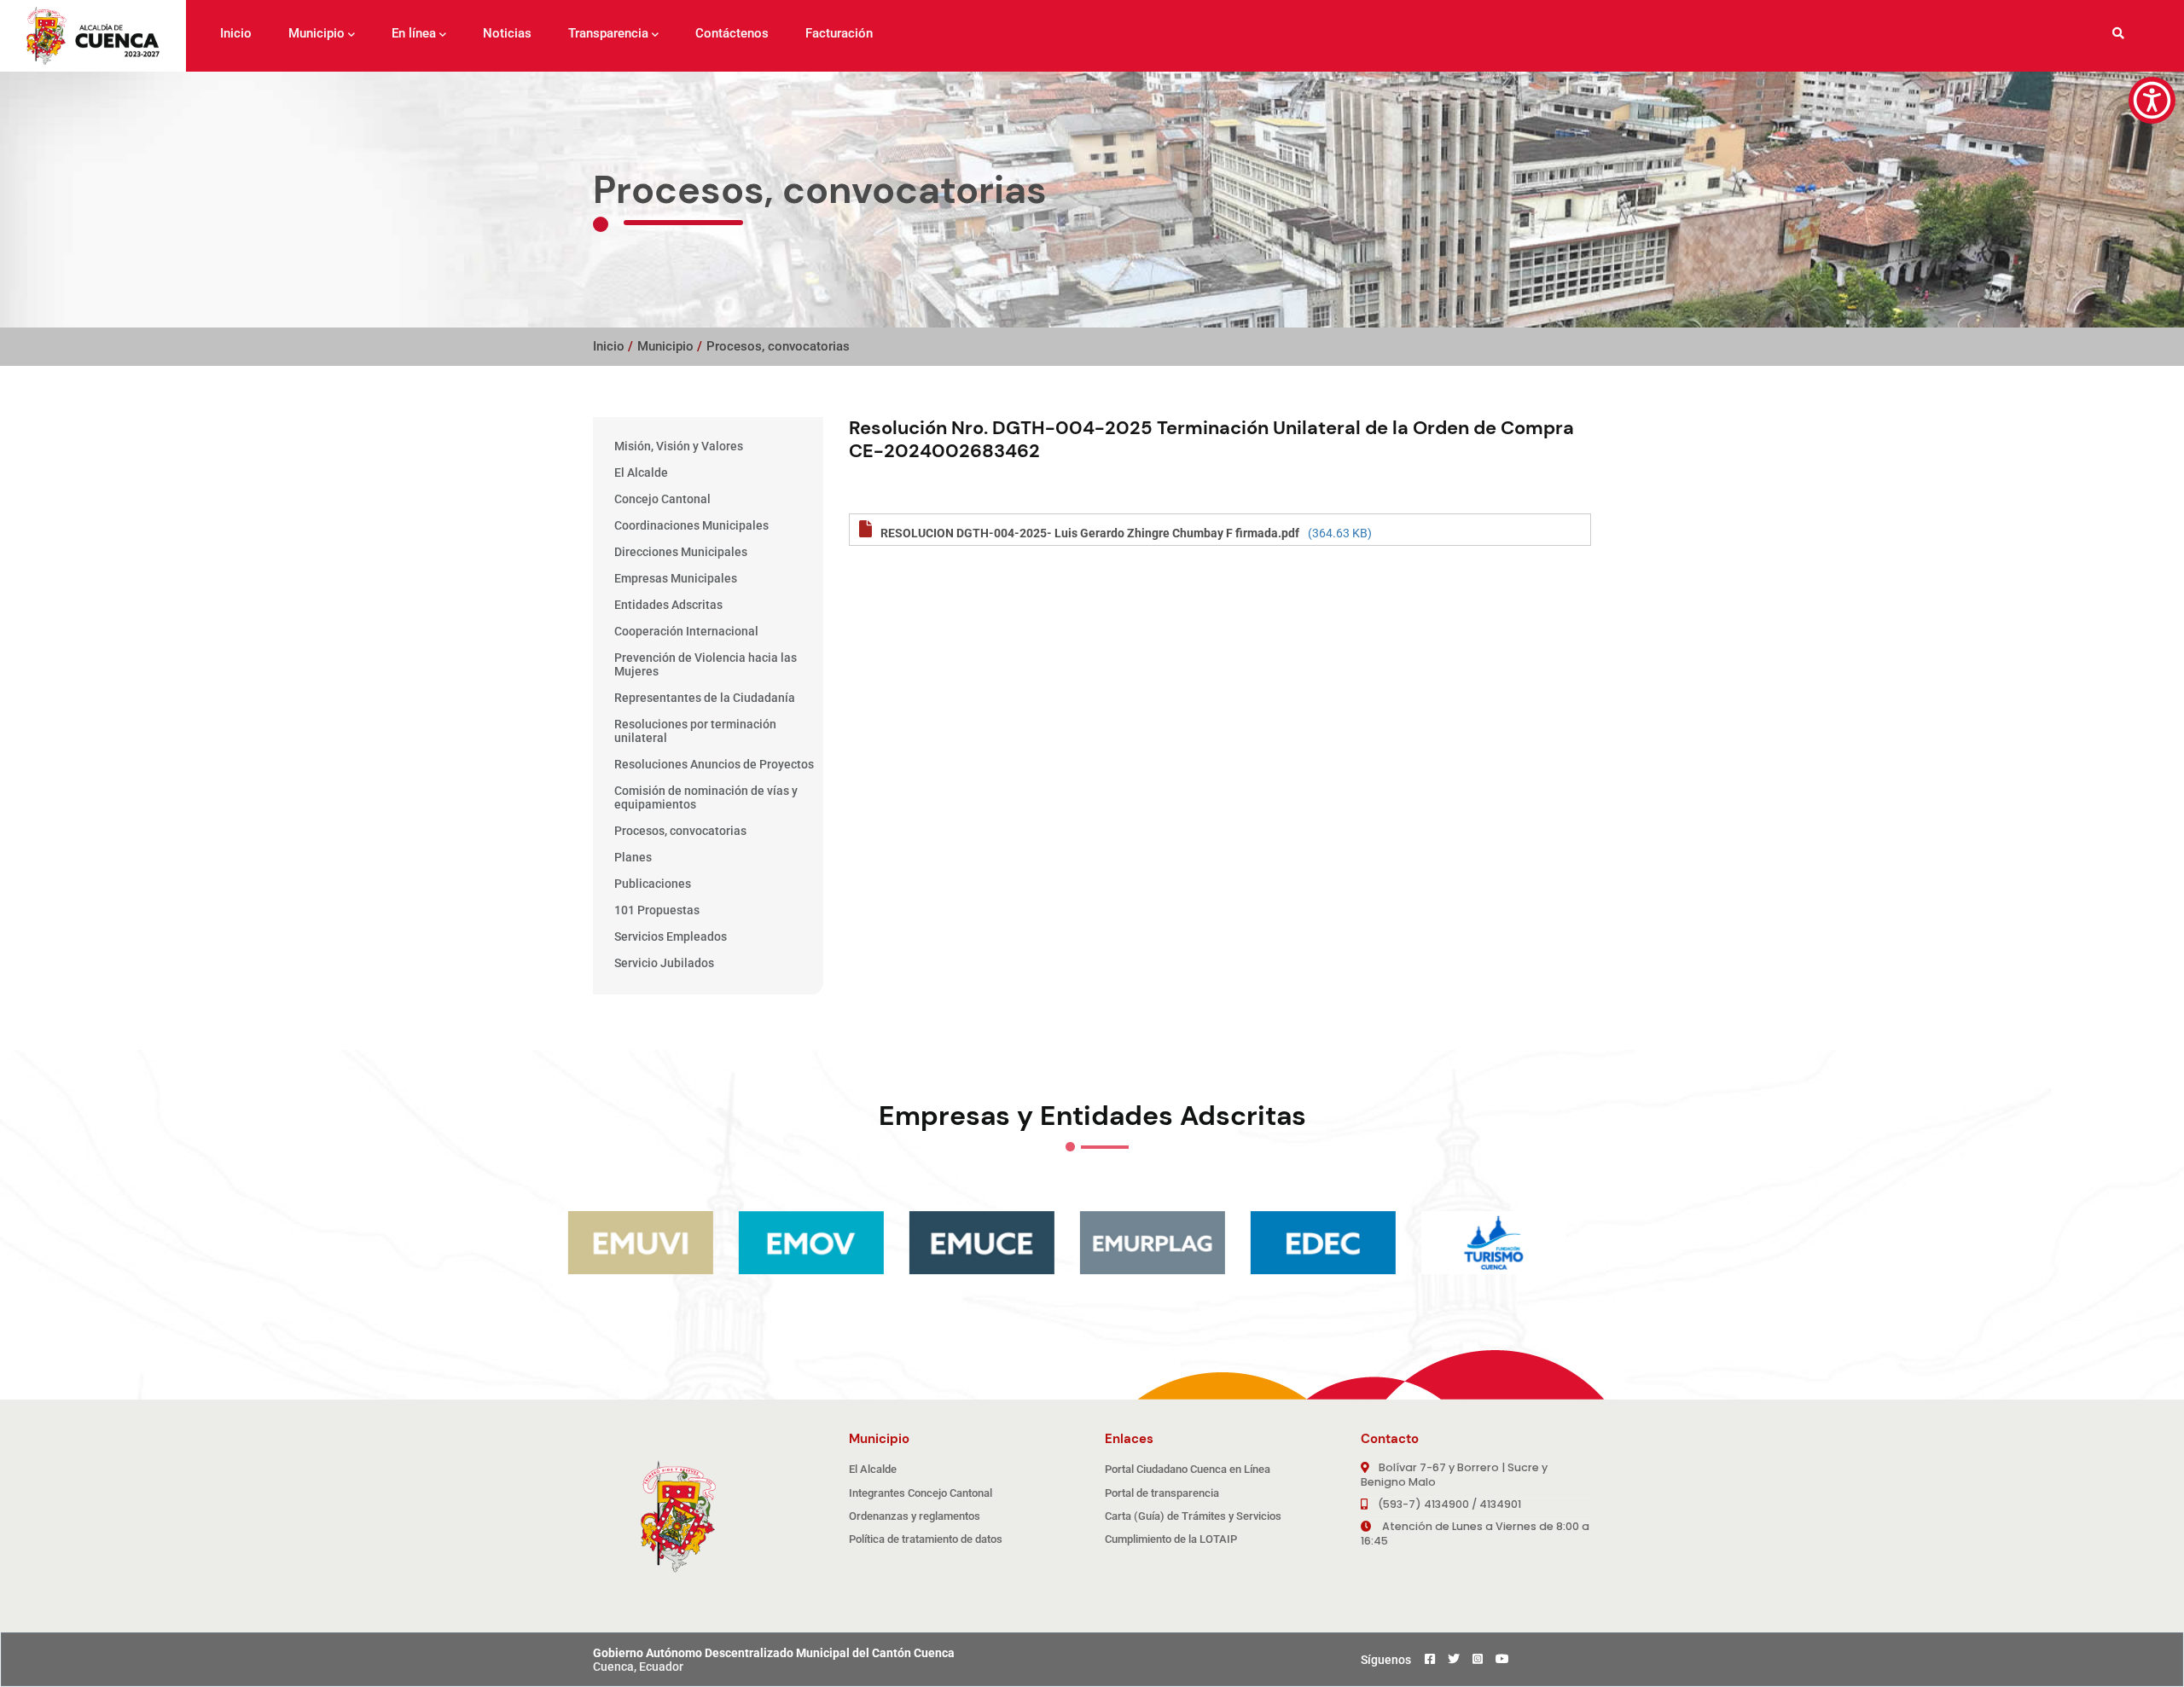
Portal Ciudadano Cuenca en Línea (1188, 1469)
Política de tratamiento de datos (926, 1539)
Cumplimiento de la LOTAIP (1171, 1539)
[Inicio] (93, 36)
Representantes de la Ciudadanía (705, 698)
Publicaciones (653, 884)
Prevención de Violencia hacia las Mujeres (706, 664)
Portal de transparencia (1162, 1493)
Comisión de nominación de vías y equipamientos (706, 797)
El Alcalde (641, 472)
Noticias (507, 33)
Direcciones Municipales (681, 552)
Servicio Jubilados (664, 963)
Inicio (236, 33)
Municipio (317, 33)
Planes (633, 857)
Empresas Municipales (676, 578)
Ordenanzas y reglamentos (915, 1516)
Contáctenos (732, 33)
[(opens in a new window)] (1335, 1243)
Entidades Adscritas (668, 605)
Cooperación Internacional (686, 631)
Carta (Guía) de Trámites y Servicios (1193, 1516)
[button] (2152, 100)
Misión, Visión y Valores (679, 446)
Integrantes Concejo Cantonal (921, 1493)
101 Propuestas (657, 910)
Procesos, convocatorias (778, 346)
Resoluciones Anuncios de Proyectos (714, 764)
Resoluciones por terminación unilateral (695, 731)
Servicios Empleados (671, 936)
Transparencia (608, 33)
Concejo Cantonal (662, 499)
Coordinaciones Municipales (691, 525)
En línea (414, 33)
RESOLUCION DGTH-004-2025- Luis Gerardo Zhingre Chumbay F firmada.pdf (1090, 533)
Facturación (839, 33)
